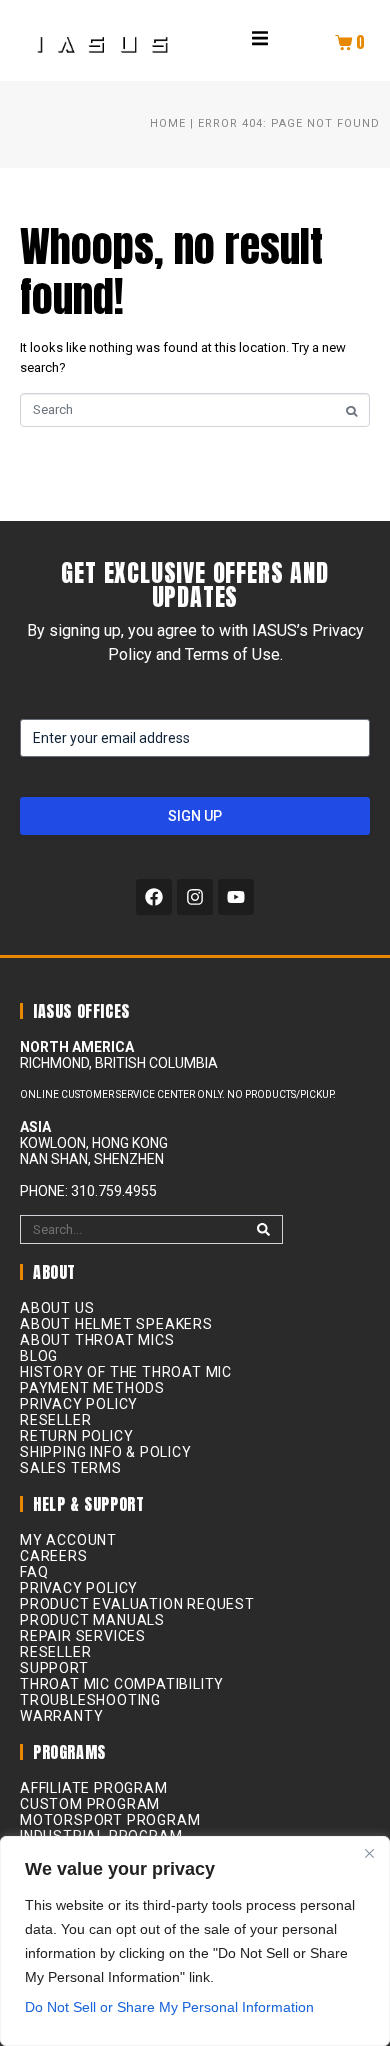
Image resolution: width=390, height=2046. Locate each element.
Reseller (55, 1420)
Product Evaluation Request (137, 1604)
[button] (260, 38)
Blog (39, 1356)
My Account (68, 1540)
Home (168, 123)
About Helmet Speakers (116, 1324)
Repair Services (83, 1636)
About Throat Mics (97, 1340)
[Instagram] (195, 897)
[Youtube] (236, 897)
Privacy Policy (79, 1404)
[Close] (369, 1853)
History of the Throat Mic (126, 1372)
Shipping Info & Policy (106, 1452)
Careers (54, 1556)
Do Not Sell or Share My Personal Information (169, 2007)
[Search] (263, 1229)
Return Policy (76, 1436)
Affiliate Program (94, 1788)
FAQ (34, 1572)
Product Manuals (92, 1620)
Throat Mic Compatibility (122, 1684)
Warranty (61, 1716)
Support (54, 1668)
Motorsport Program (110, 1820)
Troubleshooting (90, 1700)
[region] (195, 1941)
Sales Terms (71, 1468)
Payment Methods (92, 1388)
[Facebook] (154, 897)
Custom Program (90, 1804)
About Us (57, 1308)
